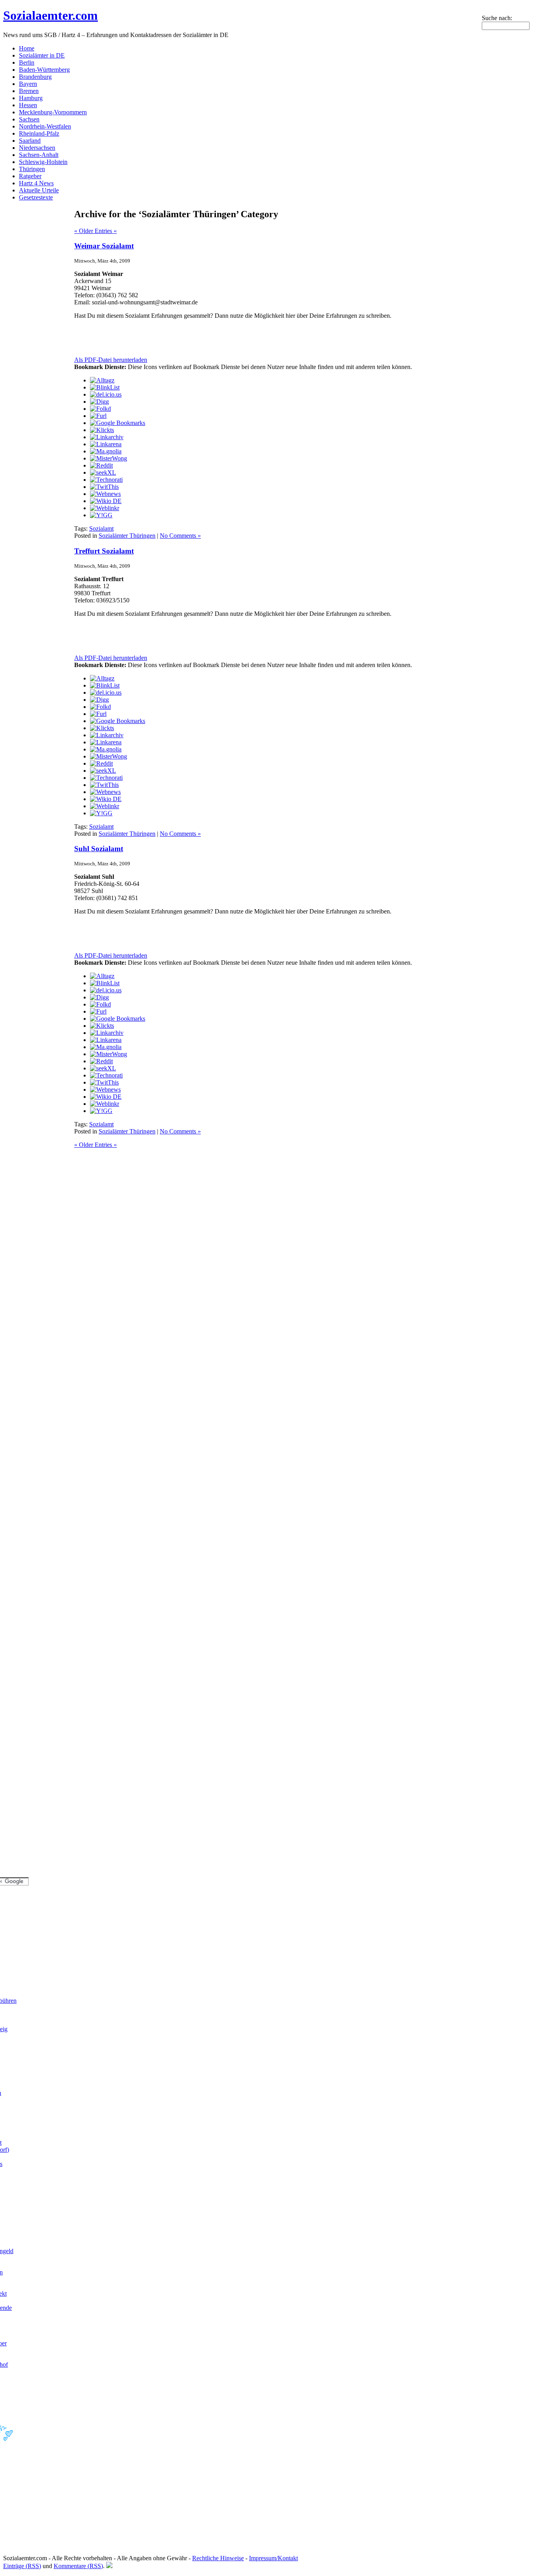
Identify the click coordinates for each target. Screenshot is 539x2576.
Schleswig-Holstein (43, 162)
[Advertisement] (167, 338)
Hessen (28, 105)
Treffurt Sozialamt (104, 551)
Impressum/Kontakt (273, 2558)
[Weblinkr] (105, 508)
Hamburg (31, 98)
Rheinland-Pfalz (39, 133)
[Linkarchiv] (107, 437)
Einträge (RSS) (22, 2566)
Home (27, 48)
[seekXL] (103, 473)
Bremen (29, 91)
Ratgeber (30, 176)
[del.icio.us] (106, 394)
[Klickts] (102, 430)
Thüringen (32, 169)
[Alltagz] (102, 380)
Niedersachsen (37, 148)
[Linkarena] (106, 444)
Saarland (30, 141)
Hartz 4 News (36, 183)
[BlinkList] (105, 387)
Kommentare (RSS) (78, 2566)
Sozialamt (101, 528)
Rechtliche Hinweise (218, 2558)
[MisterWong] (109, 458)
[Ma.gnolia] (106, 451)
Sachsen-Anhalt (39, 155)
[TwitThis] (104, 487)
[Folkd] (100, 409)
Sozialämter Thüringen (127, 536)
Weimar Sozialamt (104, 246)
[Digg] (99, 402)
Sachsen (29, 119)
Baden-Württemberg (44, 70)
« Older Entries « (95, 231)
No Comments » (180, 536)
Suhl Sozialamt (99, 849)
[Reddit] (101, 465)
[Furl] (98, 416)
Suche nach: (497, 18)
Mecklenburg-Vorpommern (53, 112)
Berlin (27, 62)
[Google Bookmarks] (118, 423)
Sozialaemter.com (51, 15)
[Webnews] (105, 494)
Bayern (28, 84)
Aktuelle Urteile (39, 190)
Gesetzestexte (36, 197)
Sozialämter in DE (42, 55)
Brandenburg (35, 77)
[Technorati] (106, 480)
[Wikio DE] (106, 501)
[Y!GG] (101, 515)
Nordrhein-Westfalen (45, 126)
